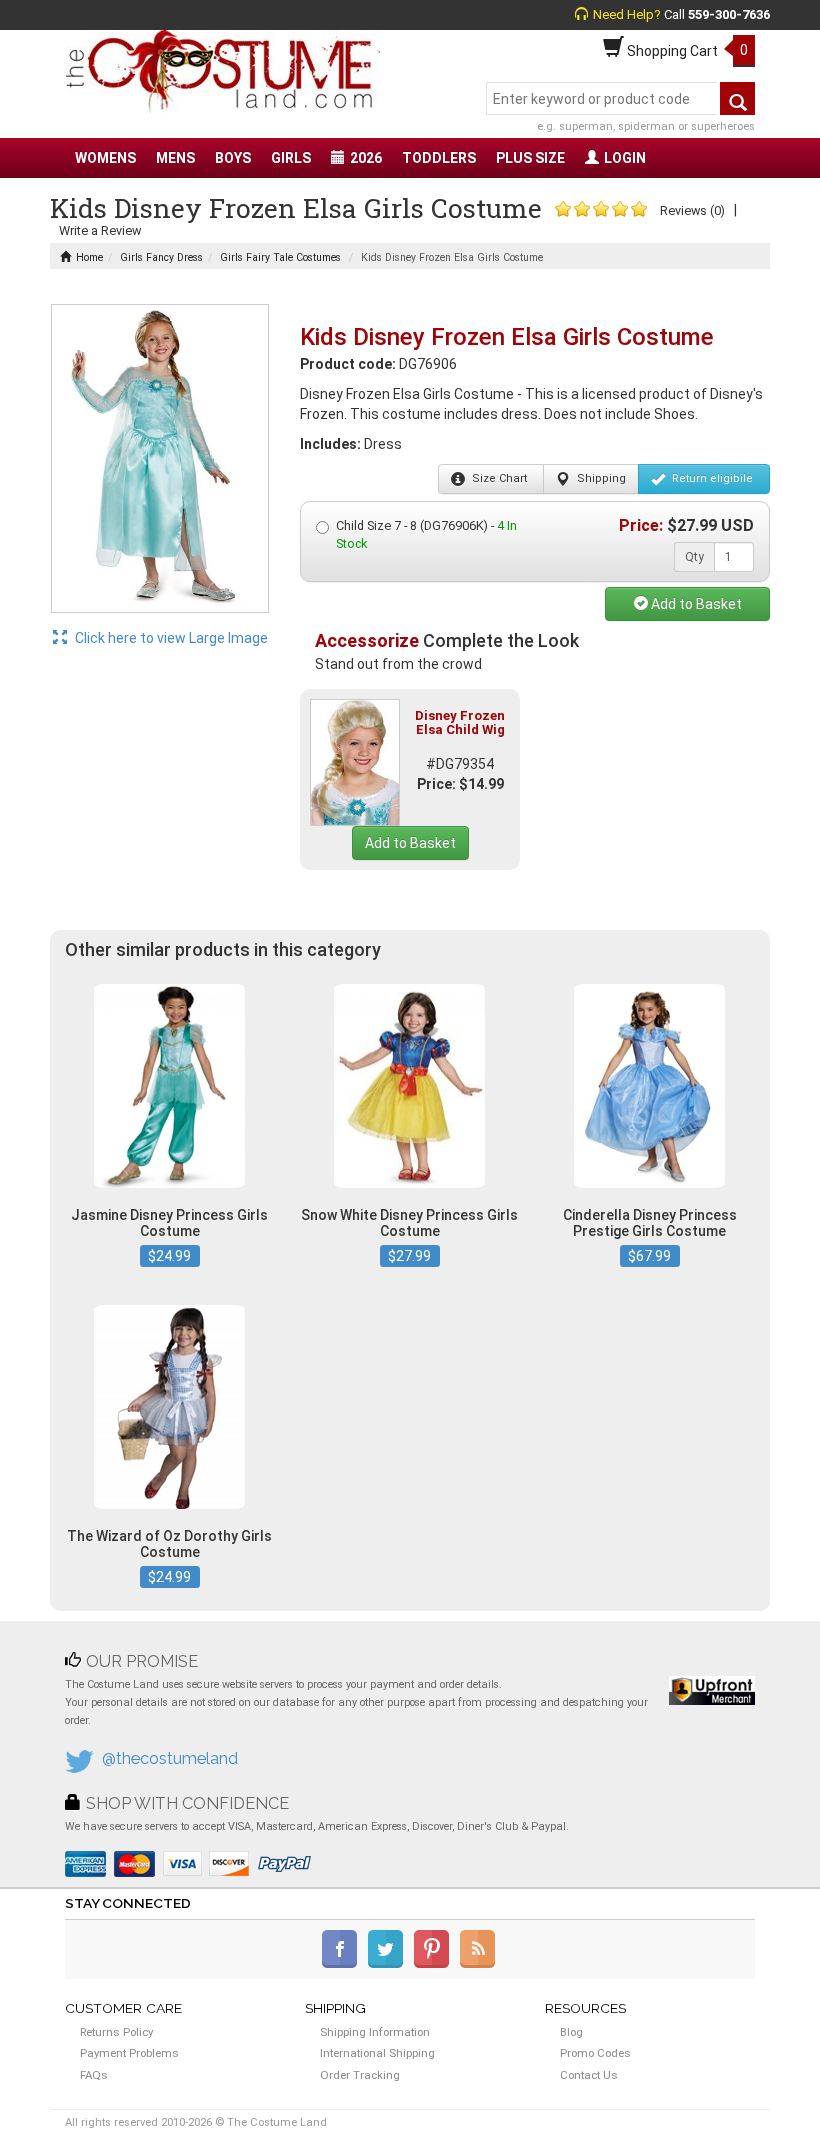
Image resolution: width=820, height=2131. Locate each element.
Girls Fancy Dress (161, 257)
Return (711, 478)
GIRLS (291, 158)
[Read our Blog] (479, 1964)
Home (89, 257)
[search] (737, 98)
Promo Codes (595, 2053)
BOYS (233, 158)
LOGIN (625, 158)
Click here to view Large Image (170, 638)
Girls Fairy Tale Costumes (280, 257)
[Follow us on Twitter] (389, 1964)
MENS (175, 158)
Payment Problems (129, 2053)
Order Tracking (360, 2075)
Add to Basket (695, 604)
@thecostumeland (170, 1758)
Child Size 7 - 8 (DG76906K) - (426, 534)
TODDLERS (439, 158)
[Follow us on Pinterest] (435, 1964)
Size (498, 478)
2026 (366, 158)
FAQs (94, 2075)
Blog (571, 2032)
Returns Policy (116, 2032)
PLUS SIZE (530, 158)
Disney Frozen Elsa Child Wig (460, 722)
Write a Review (100, 230)
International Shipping (377, 2053)
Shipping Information (375, 2032)
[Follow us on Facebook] (343, 1964)
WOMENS (105, 158)
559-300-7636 (729, 14)
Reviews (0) (692, 210)
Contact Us (589, 2075)
